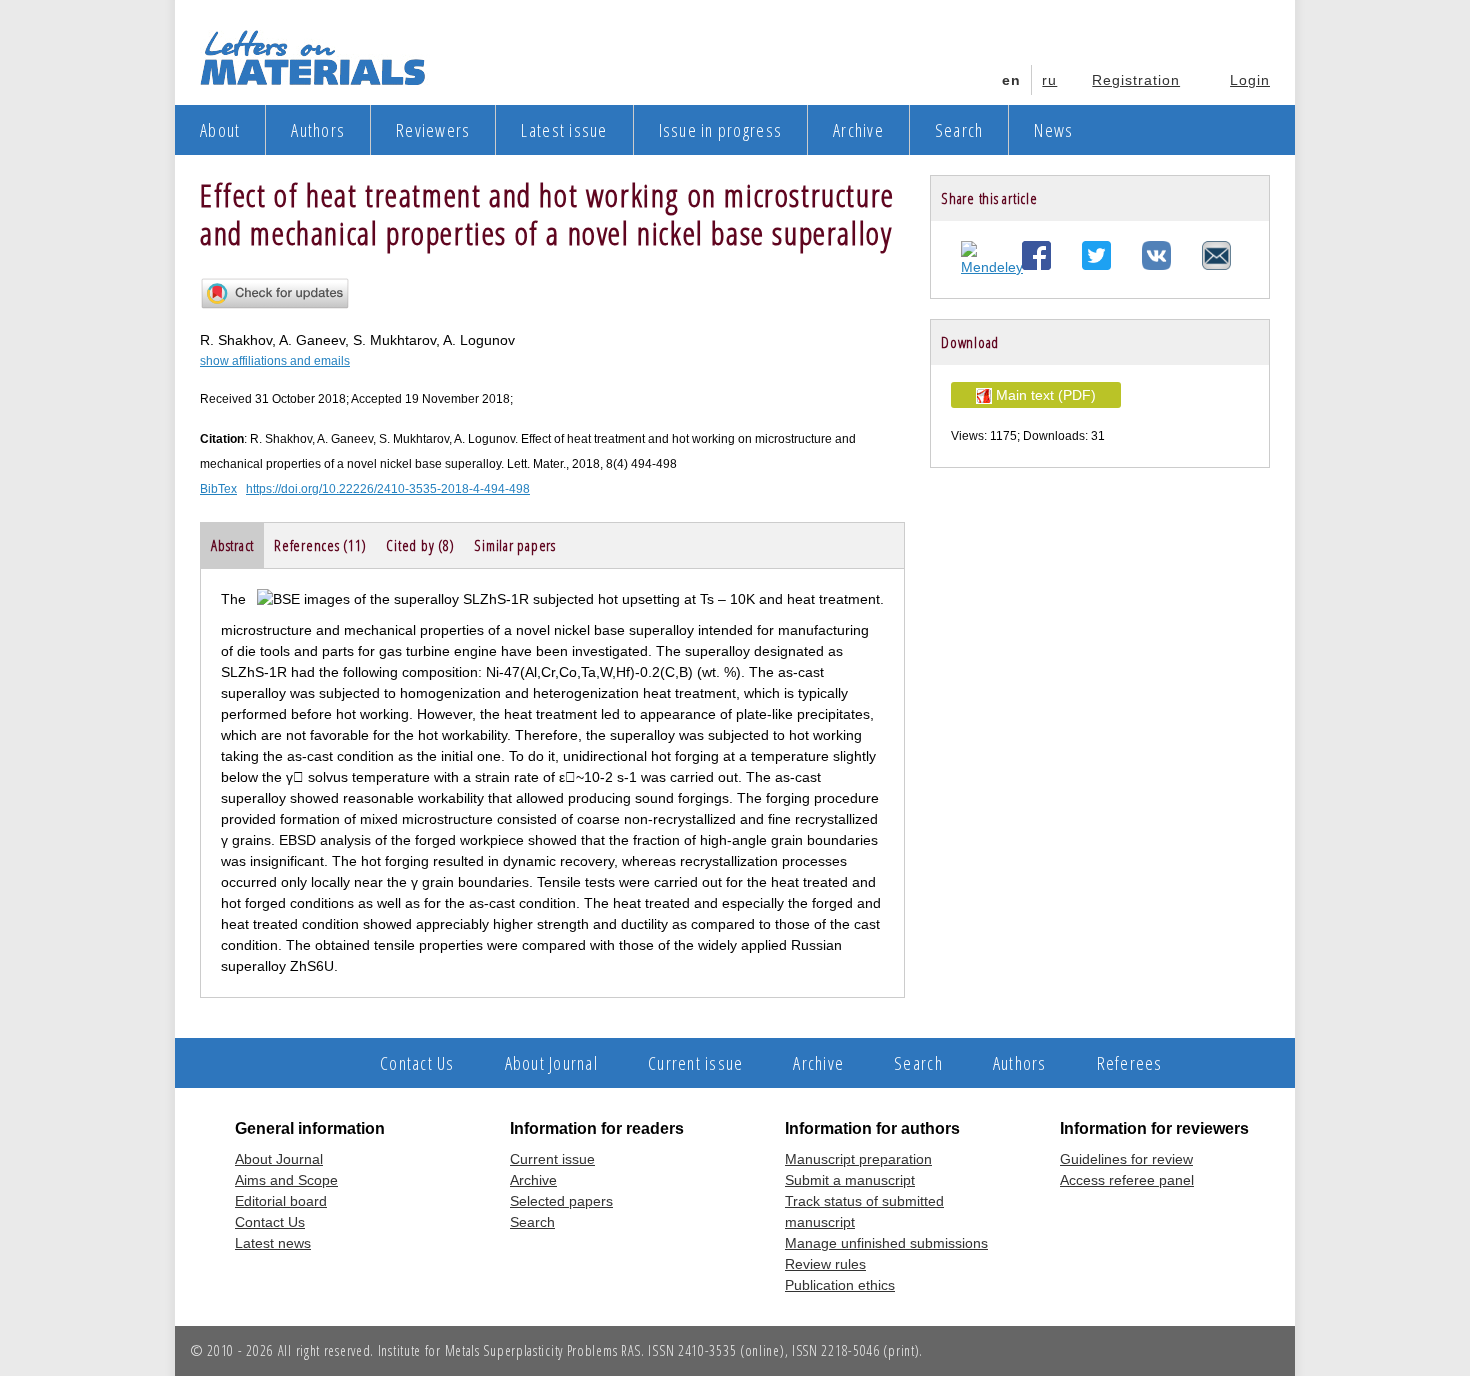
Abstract (232, 545)
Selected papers (561, 1201)
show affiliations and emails (275, 361)
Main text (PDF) (1044, 395)
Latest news (273, 1243)
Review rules (825, 1264)
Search (959, 130)
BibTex (218, 489)
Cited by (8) (420, 545)
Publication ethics (840, 1285)
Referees (1130, 1063)
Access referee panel (1127, 1180)
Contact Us (417, 1063)
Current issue (695, 1063)
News (1053, 130)
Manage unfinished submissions (886, 1243)
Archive (858, 130)
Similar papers (515, 545)
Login (1250, 80)
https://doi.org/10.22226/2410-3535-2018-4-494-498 (388, 489)
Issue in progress (720, 130)
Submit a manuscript (850, 1180)
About (220, 130)
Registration (1136, 80)
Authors (318, 130)
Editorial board (281, 1201)
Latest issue (564, 130)
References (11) (320, 545)
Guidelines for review (1126, 1159)
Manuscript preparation (858, 1159)
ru (1049, 80)
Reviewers (433, 130)
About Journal (551, 1063)
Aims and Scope (286, 1180)
